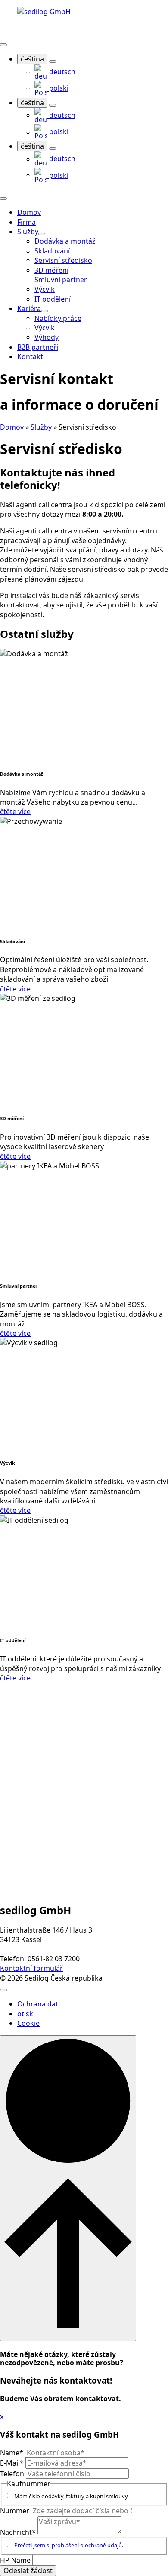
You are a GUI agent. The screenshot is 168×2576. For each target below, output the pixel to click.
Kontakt (30, 357)
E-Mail (12, 2463)
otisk (25, 2014)
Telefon (13, 2474)
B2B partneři (38, 347)
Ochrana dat (38, 2004)
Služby (28, 232)
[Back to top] (68, 2188)
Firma (26, 222)
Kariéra (29, 308)
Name (12, 2453)
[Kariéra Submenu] (44, 311)
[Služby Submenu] (42, 234)
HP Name (16, 2560)
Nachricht (18, 2532)
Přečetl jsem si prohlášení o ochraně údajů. (69, 2545)
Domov (29, 212)
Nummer (16, 2511)
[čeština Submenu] (53, 61)
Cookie (28, 2023)
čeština (32, 59)
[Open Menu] (3, 45)
